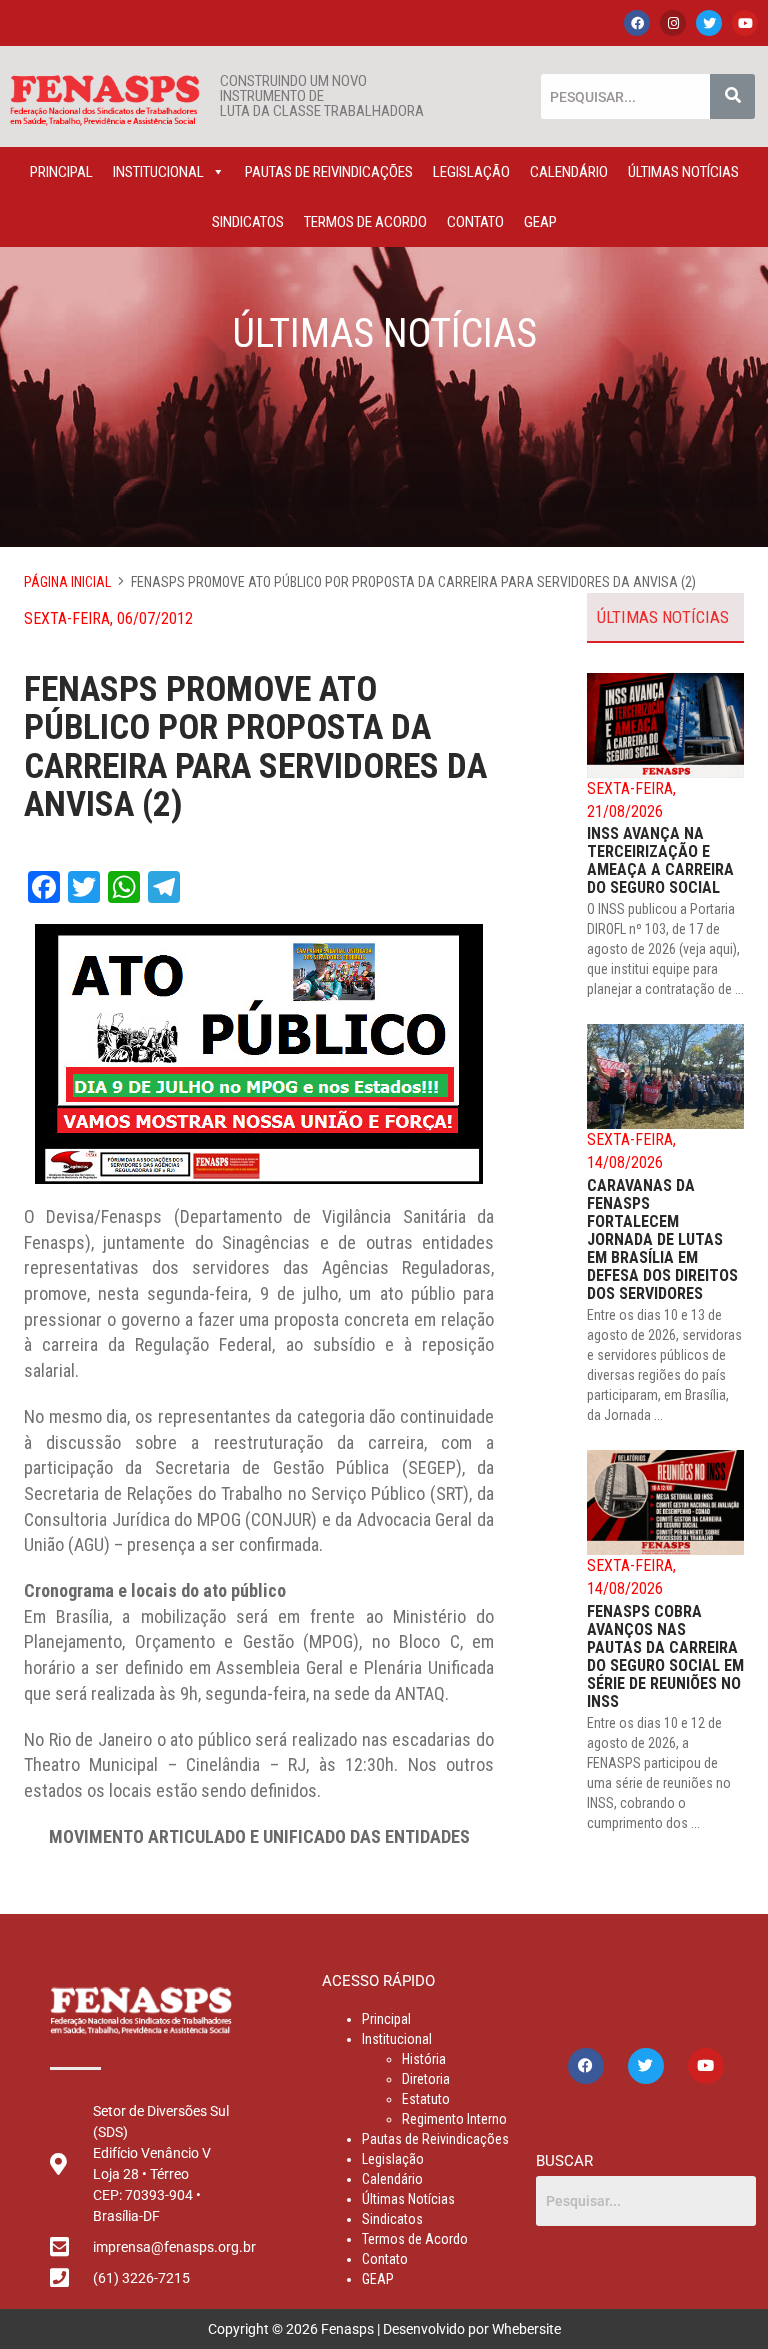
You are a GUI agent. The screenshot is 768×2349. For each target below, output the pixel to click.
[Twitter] (709, 23)
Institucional (158, 172)
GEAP (540, 222)
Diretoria (426, 2079)
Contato (475, 222)
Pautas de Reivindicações (329, 172)
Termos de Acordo (365, 222)
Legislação (471, 172)
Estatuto (426, 2099)
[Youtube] (745, 23)
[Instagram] (673, 23)
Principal (61, 172)
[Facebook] (637, 23)
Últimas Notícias (683, 172)
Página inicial (67, 582)
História (424, 2059)
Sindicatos (248, 222)
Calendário (569, 172)
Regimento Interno (454, 2119)
